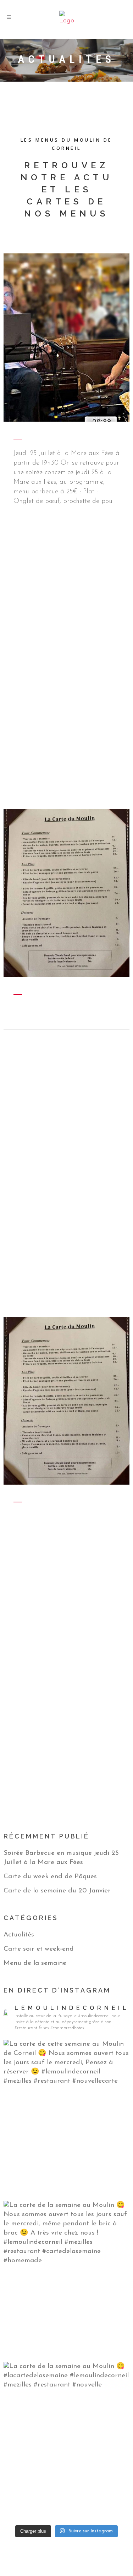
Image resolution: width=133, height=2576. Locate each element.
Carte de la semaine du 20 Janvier (57, 1891)
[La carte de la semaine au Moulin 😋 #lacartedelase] (66, 2441)
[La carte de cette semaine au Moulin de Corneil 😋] (66, 2119)
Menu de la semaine (35, 1963)
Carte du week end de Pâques (50, 1877)
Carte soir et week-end (39, 1949)
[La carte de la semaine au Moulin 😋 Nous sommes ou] (66, 2280)
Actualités (19, 1935)
